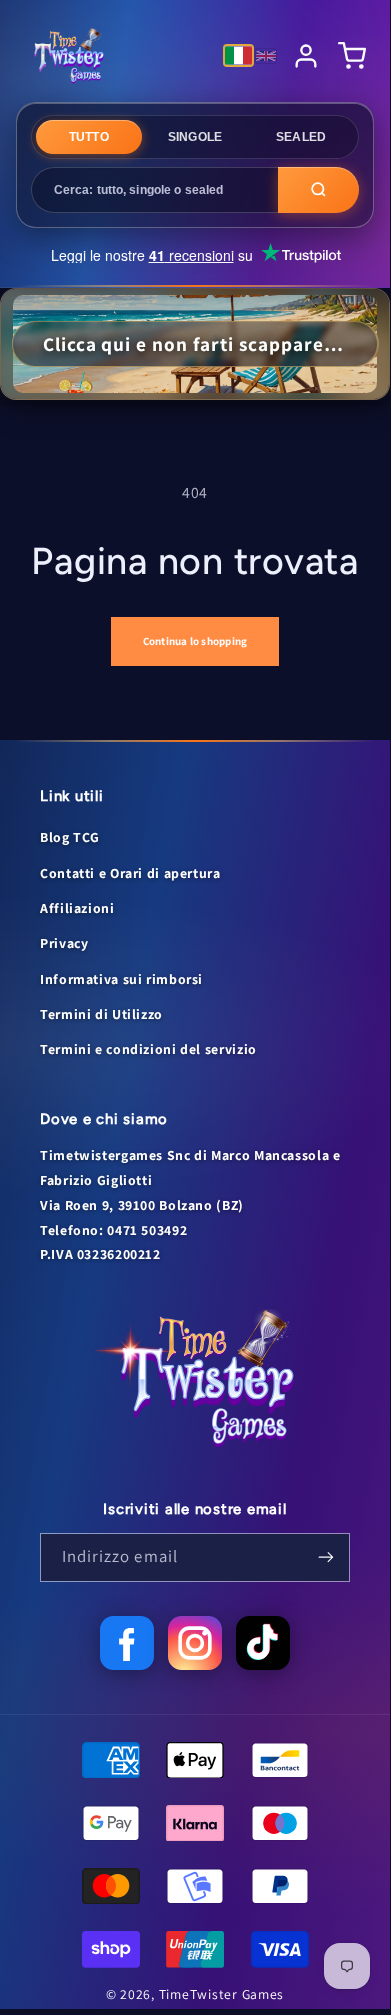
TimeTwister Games (222, 1994)
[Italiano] (238, 55)
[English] (266, 56)
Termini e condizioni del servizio (148, 1049)
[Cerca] (318, 190)
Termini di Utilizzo (101, 1014)
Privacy (64, 943)
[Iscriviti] (326, 1557)
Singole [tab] (195, 137)
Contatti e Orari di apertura (130, 873)
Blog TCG (70, 837)
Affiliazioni (77, 908)
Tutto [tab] (89, 137)
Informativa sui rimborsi (121, 979)
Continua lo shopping (195, 641)
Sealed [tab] (301, 137)
